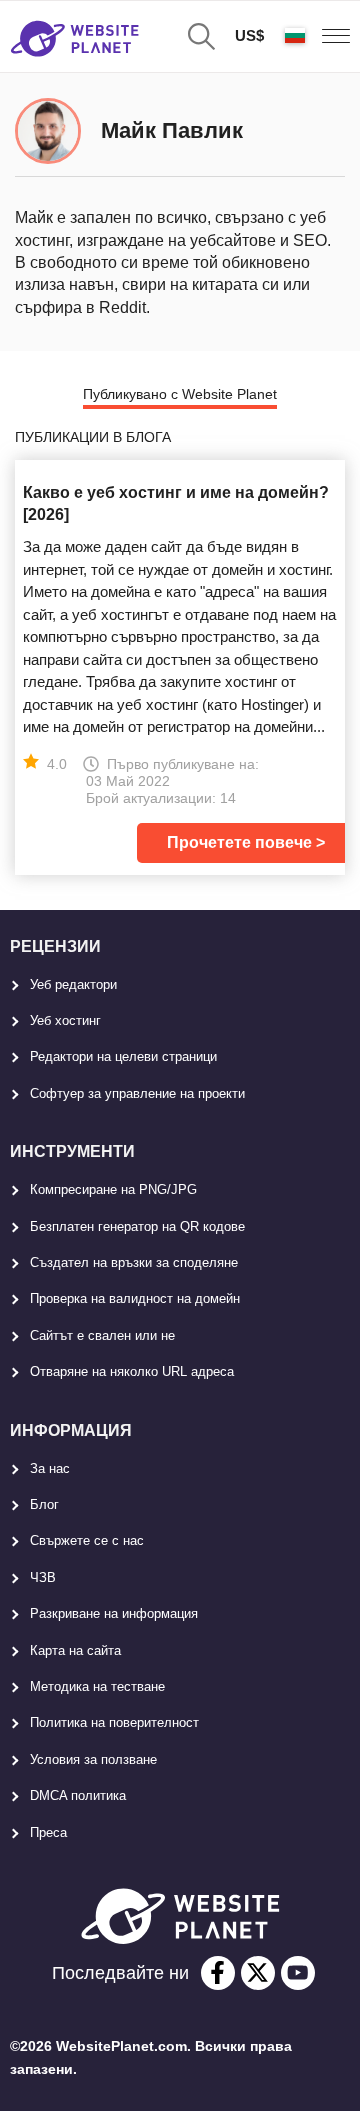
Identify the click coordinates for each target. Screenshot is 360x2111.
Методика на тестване (97, 1686)
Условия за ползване (93, 1759)
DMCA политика (78, 1795)
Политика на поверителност (114, 1722)
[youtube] (298, 1973)
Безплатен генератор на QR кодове (137, 1226)
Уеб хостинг (65, 1020)
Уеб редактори (73, 984)
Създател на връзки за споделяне (134, 1262)
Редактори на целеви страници (123, 1056)
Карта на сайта (75, 1650)
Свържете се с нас (87, 1540)
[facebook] (218, 1973)
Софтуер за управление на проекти (137, 1093)
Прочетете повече (239, 842)
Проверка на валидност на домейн (135, 1298)
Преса (48, 1832)
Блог (44, 1504)
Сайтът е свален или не (102, 1335)
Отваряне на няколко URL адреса (132, 1371)
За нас (50, 1468)
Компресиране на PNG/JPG (113, 1189)
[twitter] (258, 1973)
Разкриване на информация (114, 1613)
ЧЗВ (43, 1577)
